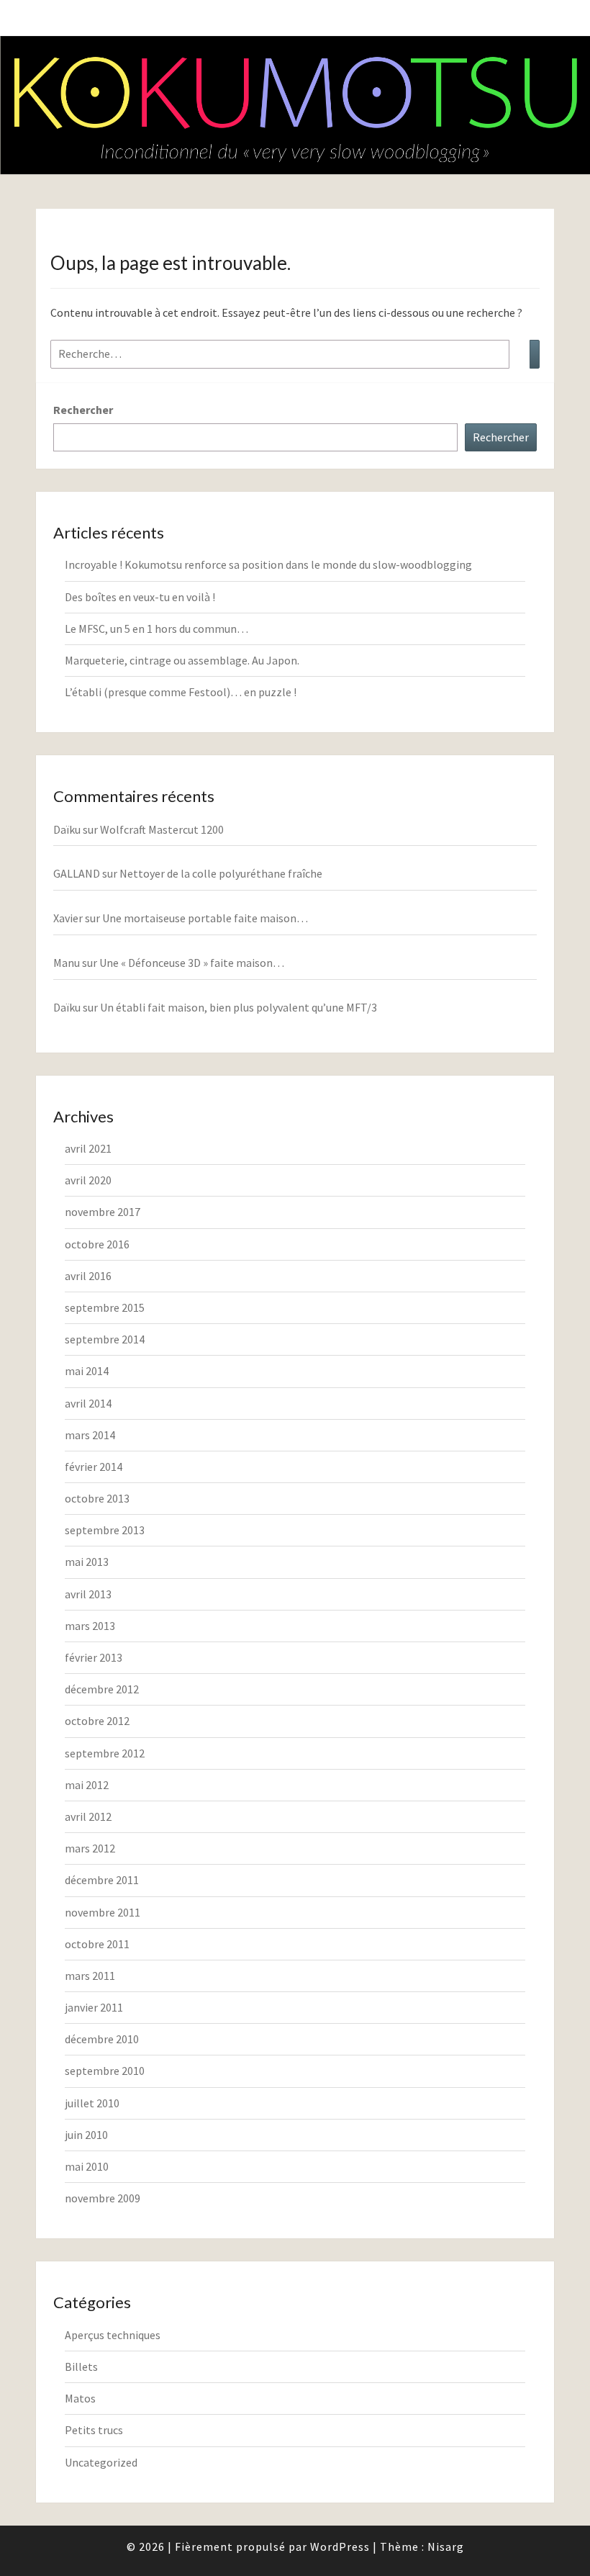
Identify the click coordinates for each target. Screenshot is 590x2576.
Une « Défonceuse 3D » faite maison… (192, 963)
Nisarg (446, 2546)
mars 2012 (90, 1848)
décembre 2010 (102, 2039)
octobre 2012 (97, 1721)
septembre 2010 (105, 2071)
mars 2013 (90, 1626)
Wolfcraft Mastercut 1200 (162, 829)
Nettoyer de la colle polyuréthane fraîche (221, 873)
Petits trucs (94, 2430)
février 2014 (94, 1467)
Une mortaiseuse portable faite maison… (205, 918)
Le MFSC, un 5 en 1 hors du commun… (156, 629)
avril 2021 (88, 1148)
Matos (80, 2398)
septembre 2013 (105, 1530)
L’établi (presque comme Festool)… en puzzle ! (181, 692)
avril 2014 (88, 1403)
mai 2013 (87, 1562)
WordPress (340, 2546)
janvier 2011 (94, 2007)
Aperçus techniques (113, 2335)
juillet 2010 (92, 2103)
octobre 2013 (97, 1498)
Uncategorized (101, 2462)
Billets (81, 2366)
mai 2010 (87, 2166)
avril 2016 (88, 1276)
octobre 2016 (97, 1244)
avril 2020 (88, 1180)
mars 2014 (90, 1435)
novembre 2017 (103, 1212)
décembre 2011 (102, 1880)
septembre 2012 (105, 1753)
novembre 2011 (103, 1912)
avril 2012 (88, 1816)
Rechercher (83, 410)
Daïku (67, 829)
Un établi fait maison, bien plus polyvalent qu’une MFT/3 (239, 1007)
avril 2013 (88, 1594)
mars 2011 (90, 1976)
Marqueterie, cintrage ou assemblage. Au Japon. (182, 660)
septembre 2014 (105, 1339)
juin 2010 (86, 2135)
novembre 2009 (103, 2198)
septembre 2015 (105, 1307)
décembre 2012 (102, 1689)
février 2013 (94, 1657)
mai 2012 (87, 1785)
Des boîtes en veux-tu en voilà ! (140, 597)
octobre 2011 (97, 1944)
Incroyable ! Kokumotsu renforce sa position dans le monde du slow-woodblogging (268, 564)
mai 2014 (87, 1371)
